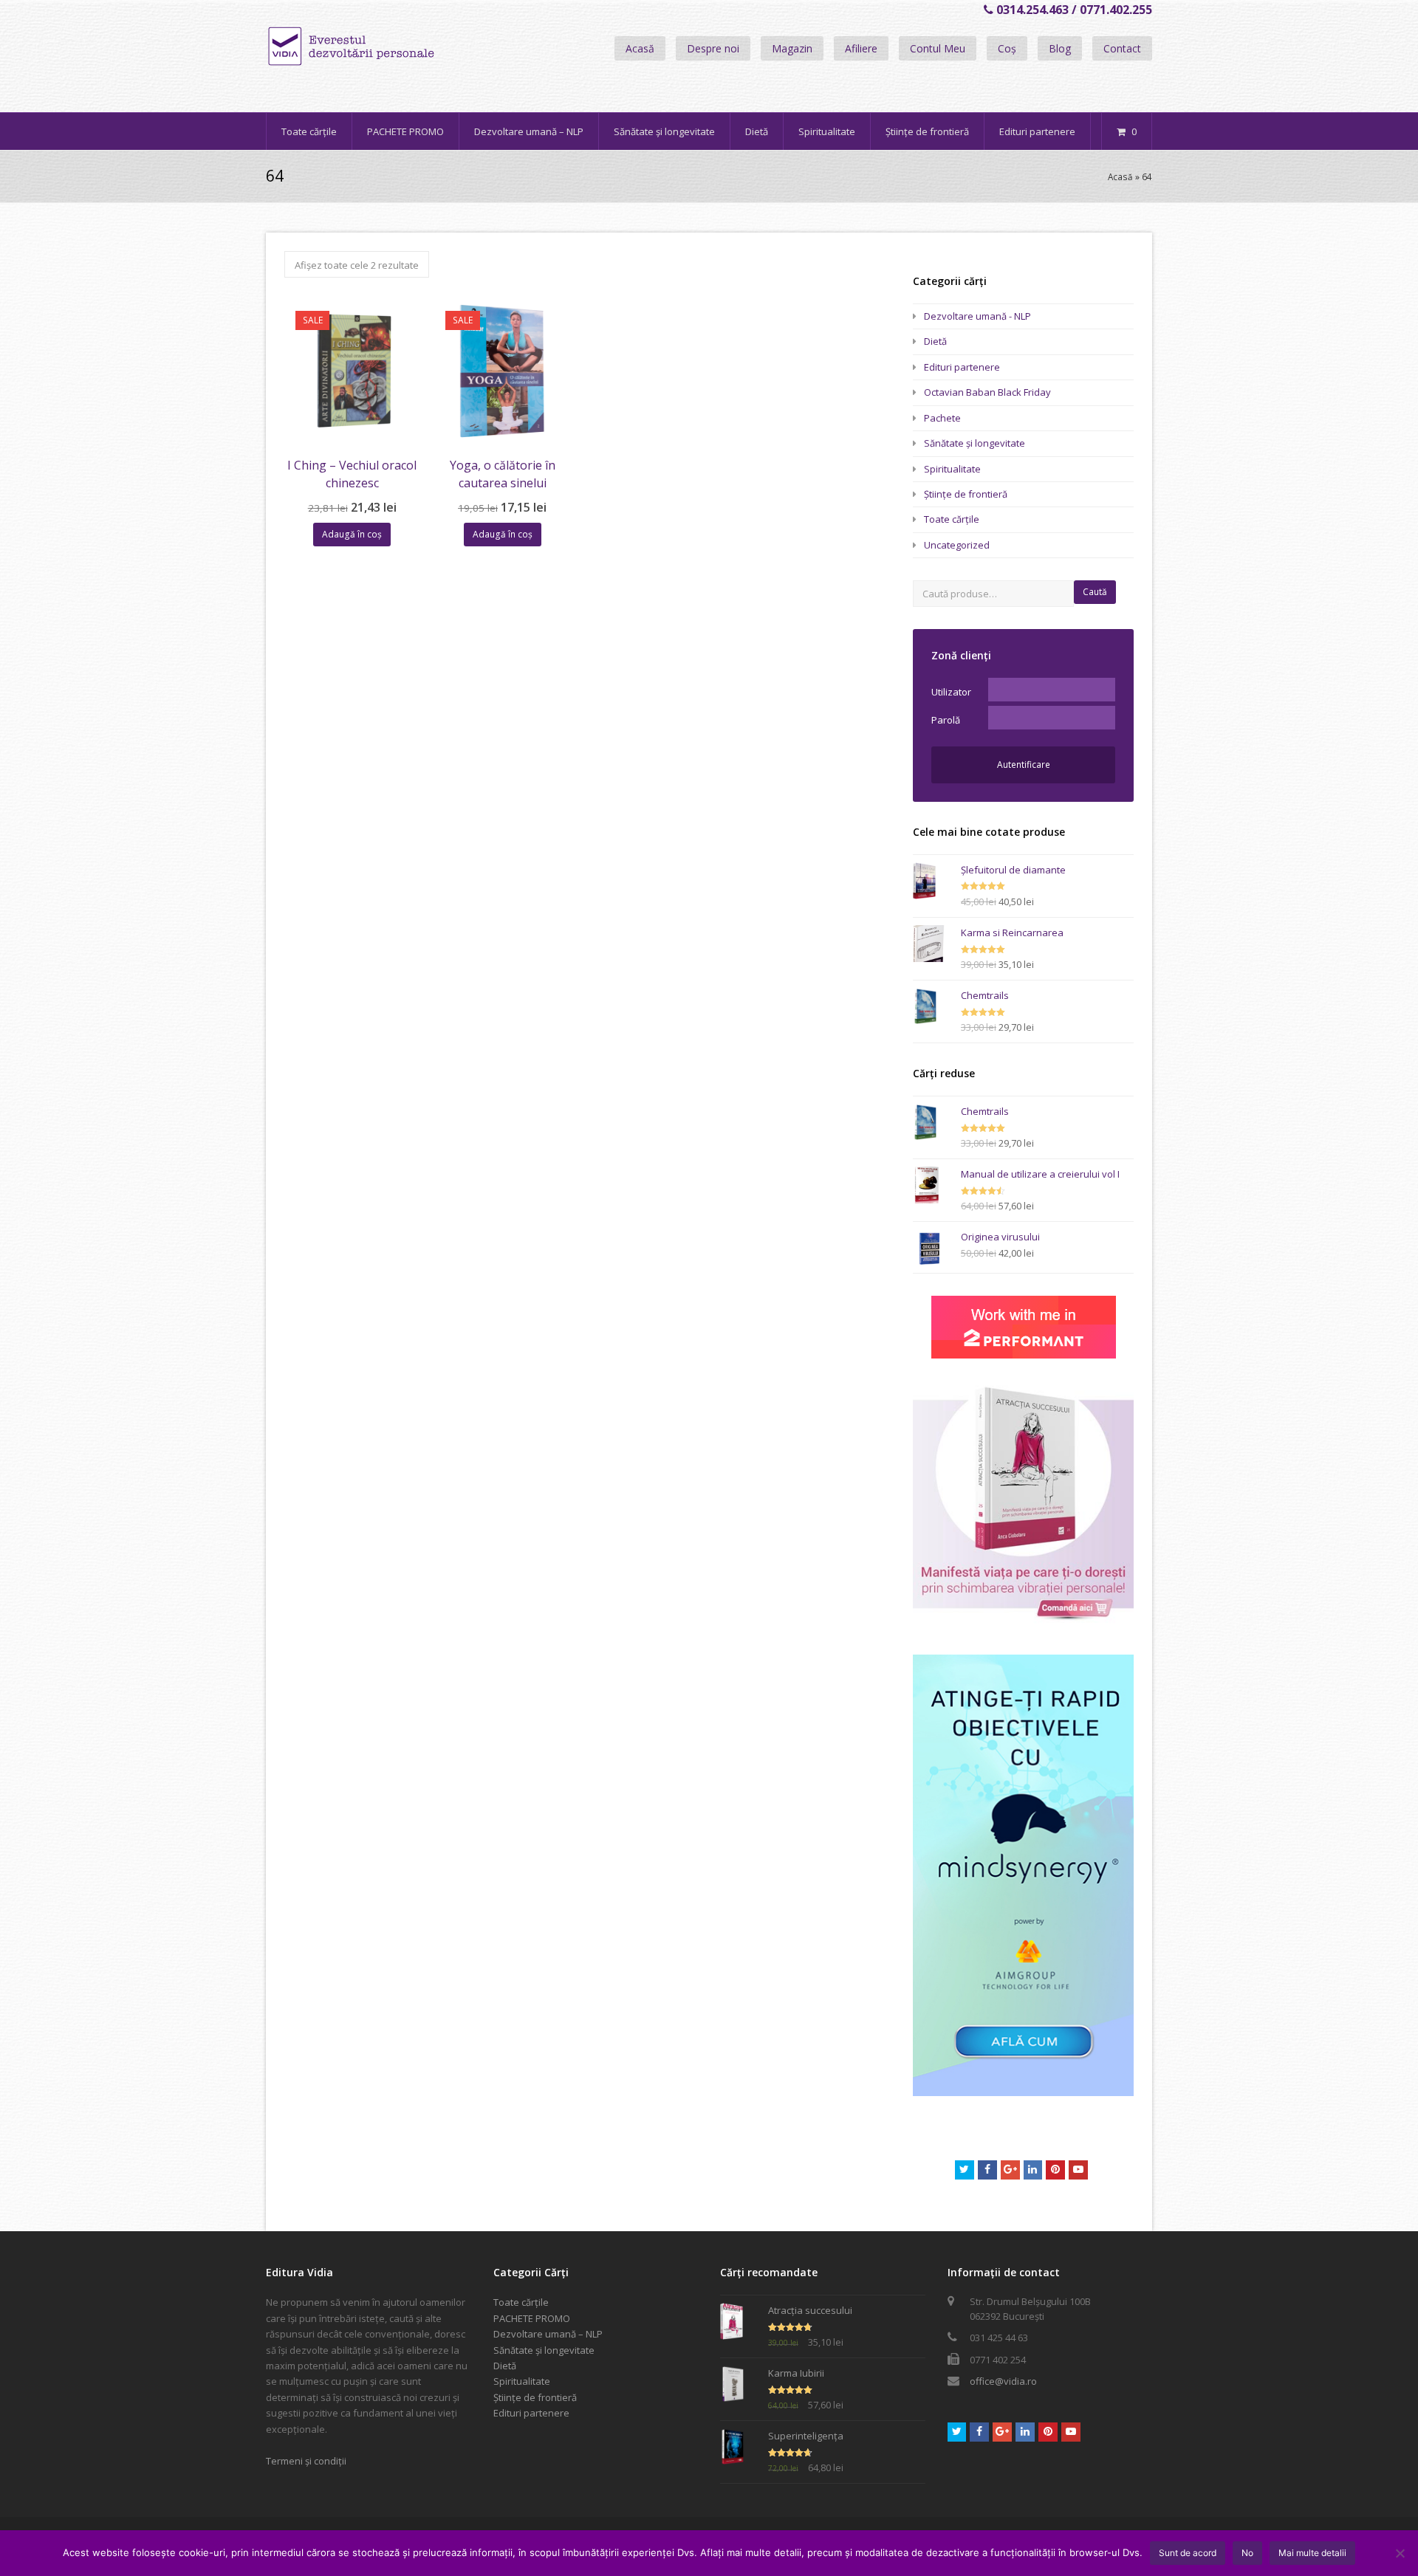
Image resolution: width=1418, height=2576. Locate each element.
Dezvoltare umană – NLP (548, 2334)
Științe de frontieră (966, 494)
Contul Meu (938, 48)
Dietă (935, 341)
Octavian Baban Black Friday (987, 392)
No (1247, 2553)
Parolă (946, 720)
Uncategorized (957, 545)
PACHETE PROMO (532, 2318)
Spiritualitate (952, 469)
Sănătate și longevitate (975, 443)
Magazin (792, 48)
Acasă (640, 48)
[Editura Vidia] (383, 47)
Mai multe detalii (1312, 2553)
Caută (1095, 592)
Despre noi (713, 48)
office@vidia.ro (1003, 2381)
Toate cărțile (952, 519)
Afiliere (861, 48)
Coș (1007, 48)
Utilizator (951, 692)
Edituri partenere (962, 367)
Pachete (942, 418)
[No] (1400, 2553)
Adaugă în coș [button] (352, 534)
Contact (1122, 48)
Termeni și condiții (306, 2461)
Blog (1060, 48)
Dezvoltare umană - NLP (977, 316)
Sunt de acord (1188, 2553)
